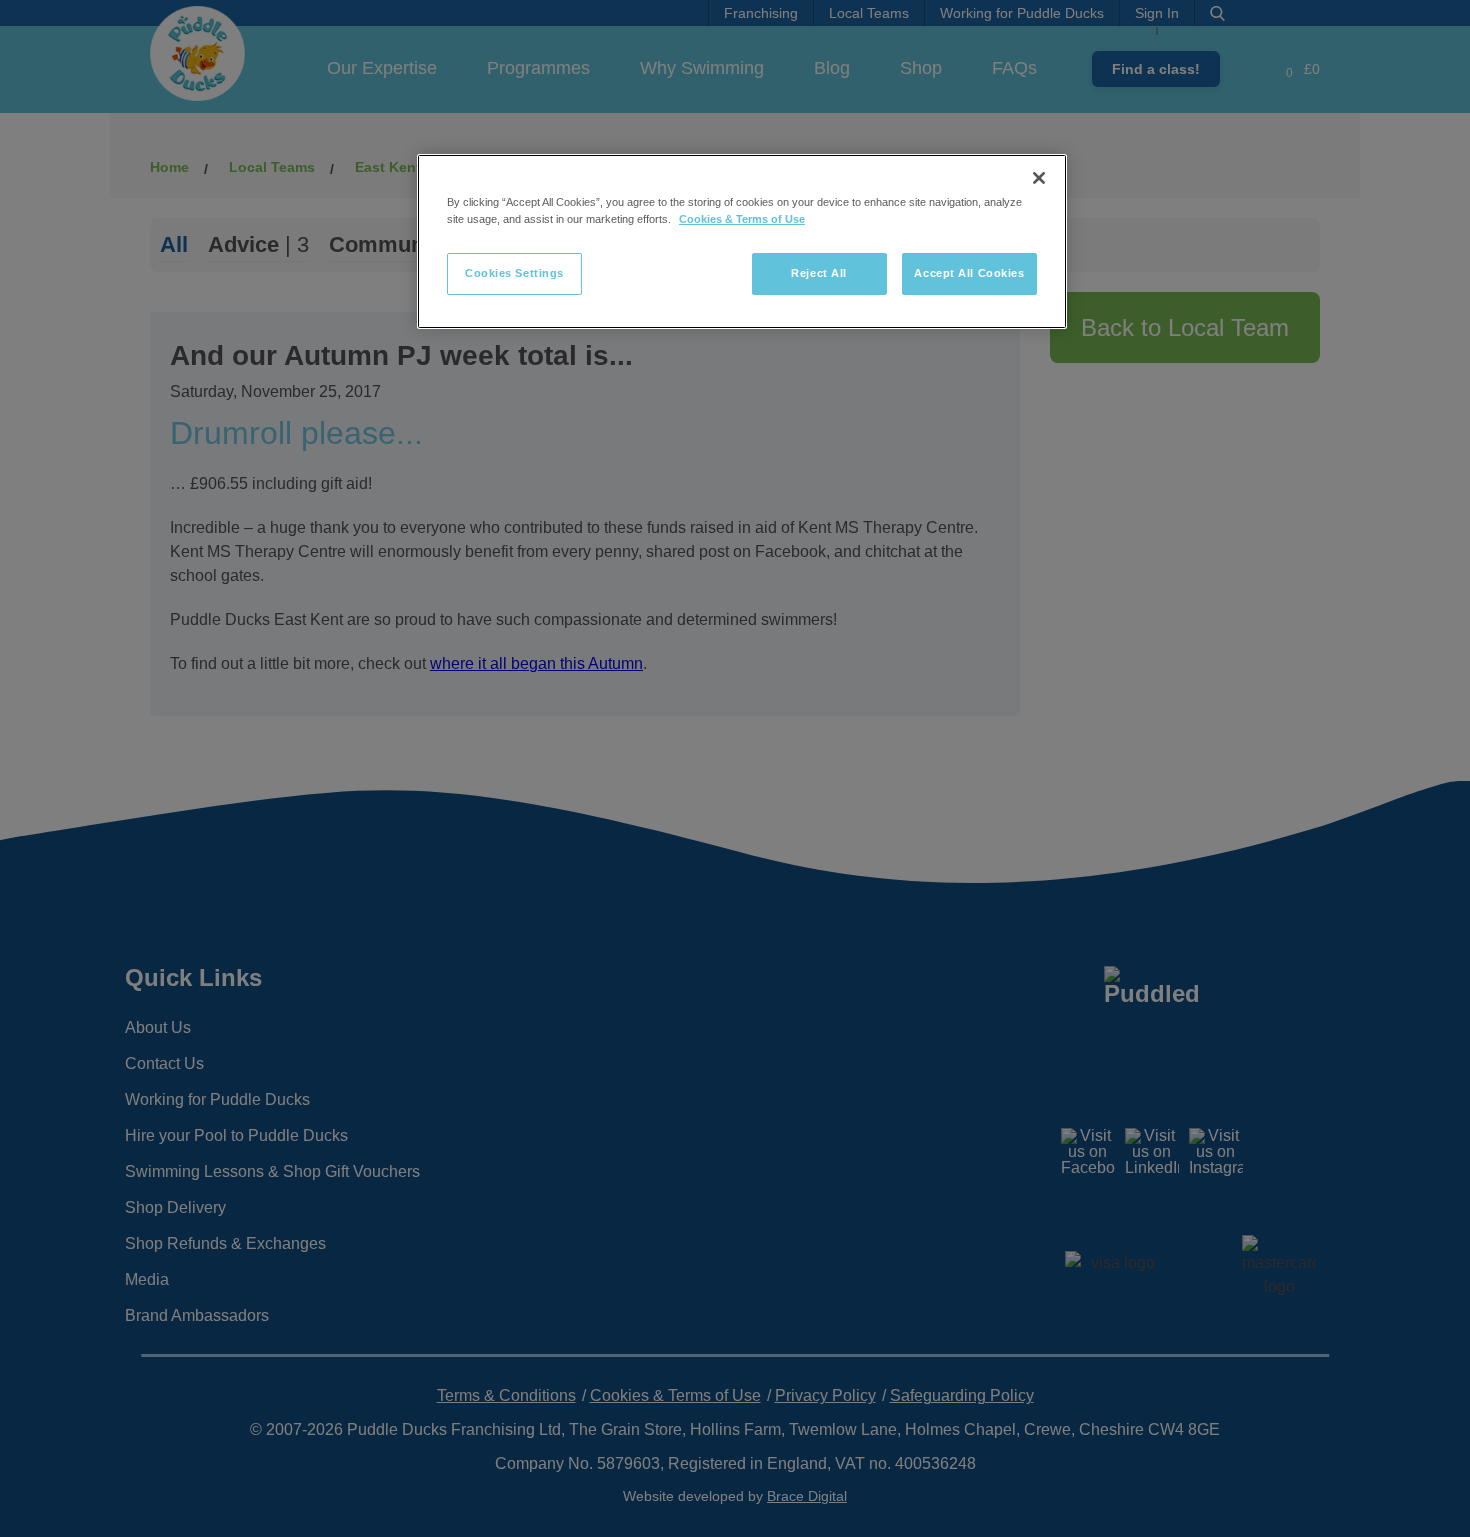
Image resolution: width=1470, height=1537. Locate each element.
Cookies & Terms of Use (742, 219)
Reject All (819, 273)
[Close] (1039, 178)
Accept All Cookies (969, 273)
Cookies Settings (514, 273)
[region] (742, 241)
